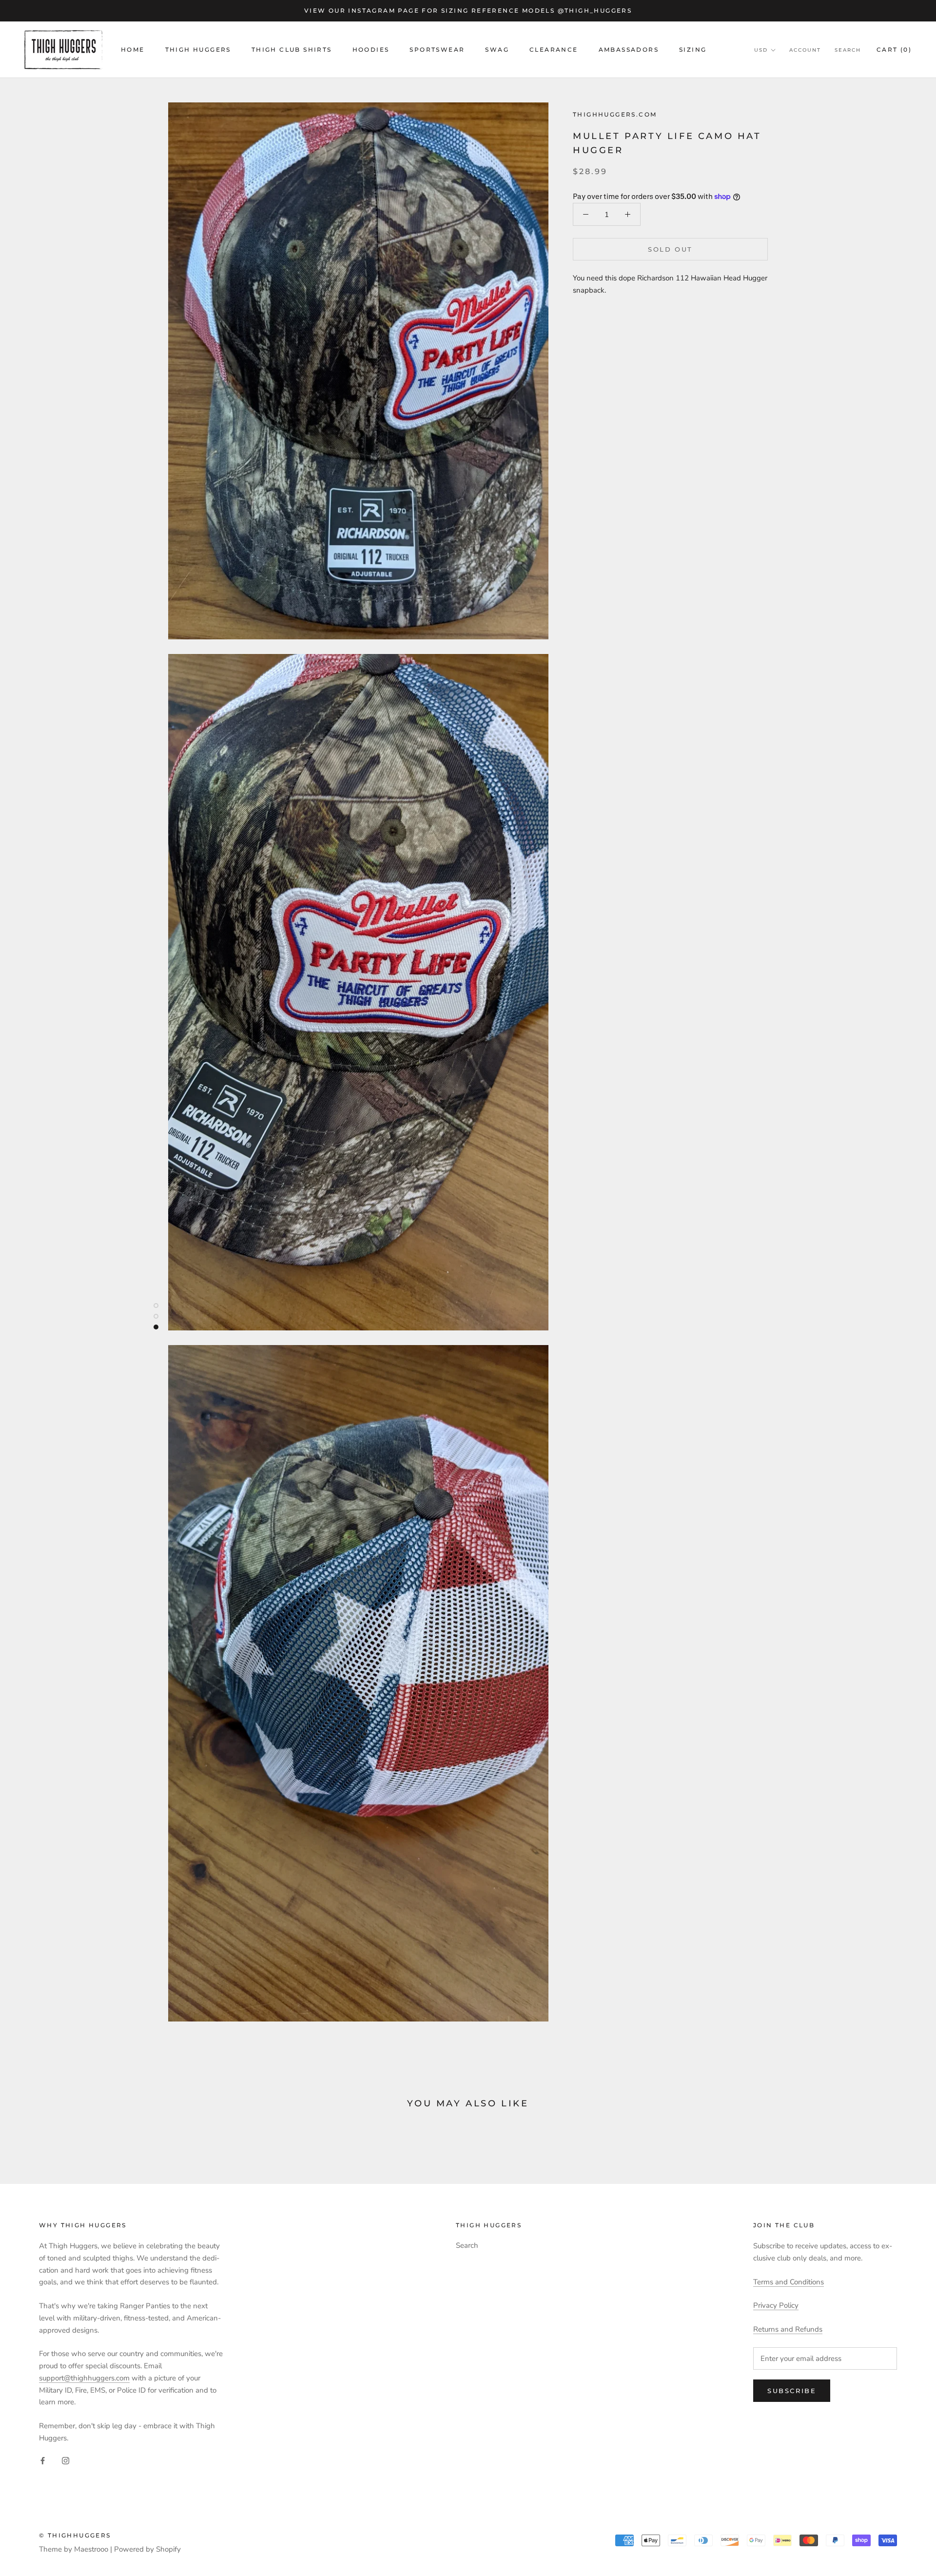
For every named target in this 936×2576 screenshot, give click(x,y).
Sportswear (437, 50)
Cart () (894, 50)
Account (805, 50)
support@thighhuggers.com (84, 2378)
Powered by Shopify (147, 2549)
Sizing (693, 50)
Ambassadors (629, 50)
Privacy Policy (776, 2305)
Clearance (554, 50)
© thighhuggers (75, 2535)
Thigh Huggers (198, 50)
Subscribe (792, 2391)
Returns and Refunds (788, 2329)
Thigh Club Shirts (292, 50)
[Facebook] (43, 2460)
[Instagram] (66, 2460)
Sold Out (670, 249)
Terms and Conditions (789, 2282)
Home (133, 50)
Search (848, 50)
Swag (497, 50)
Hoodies (371, 50)
